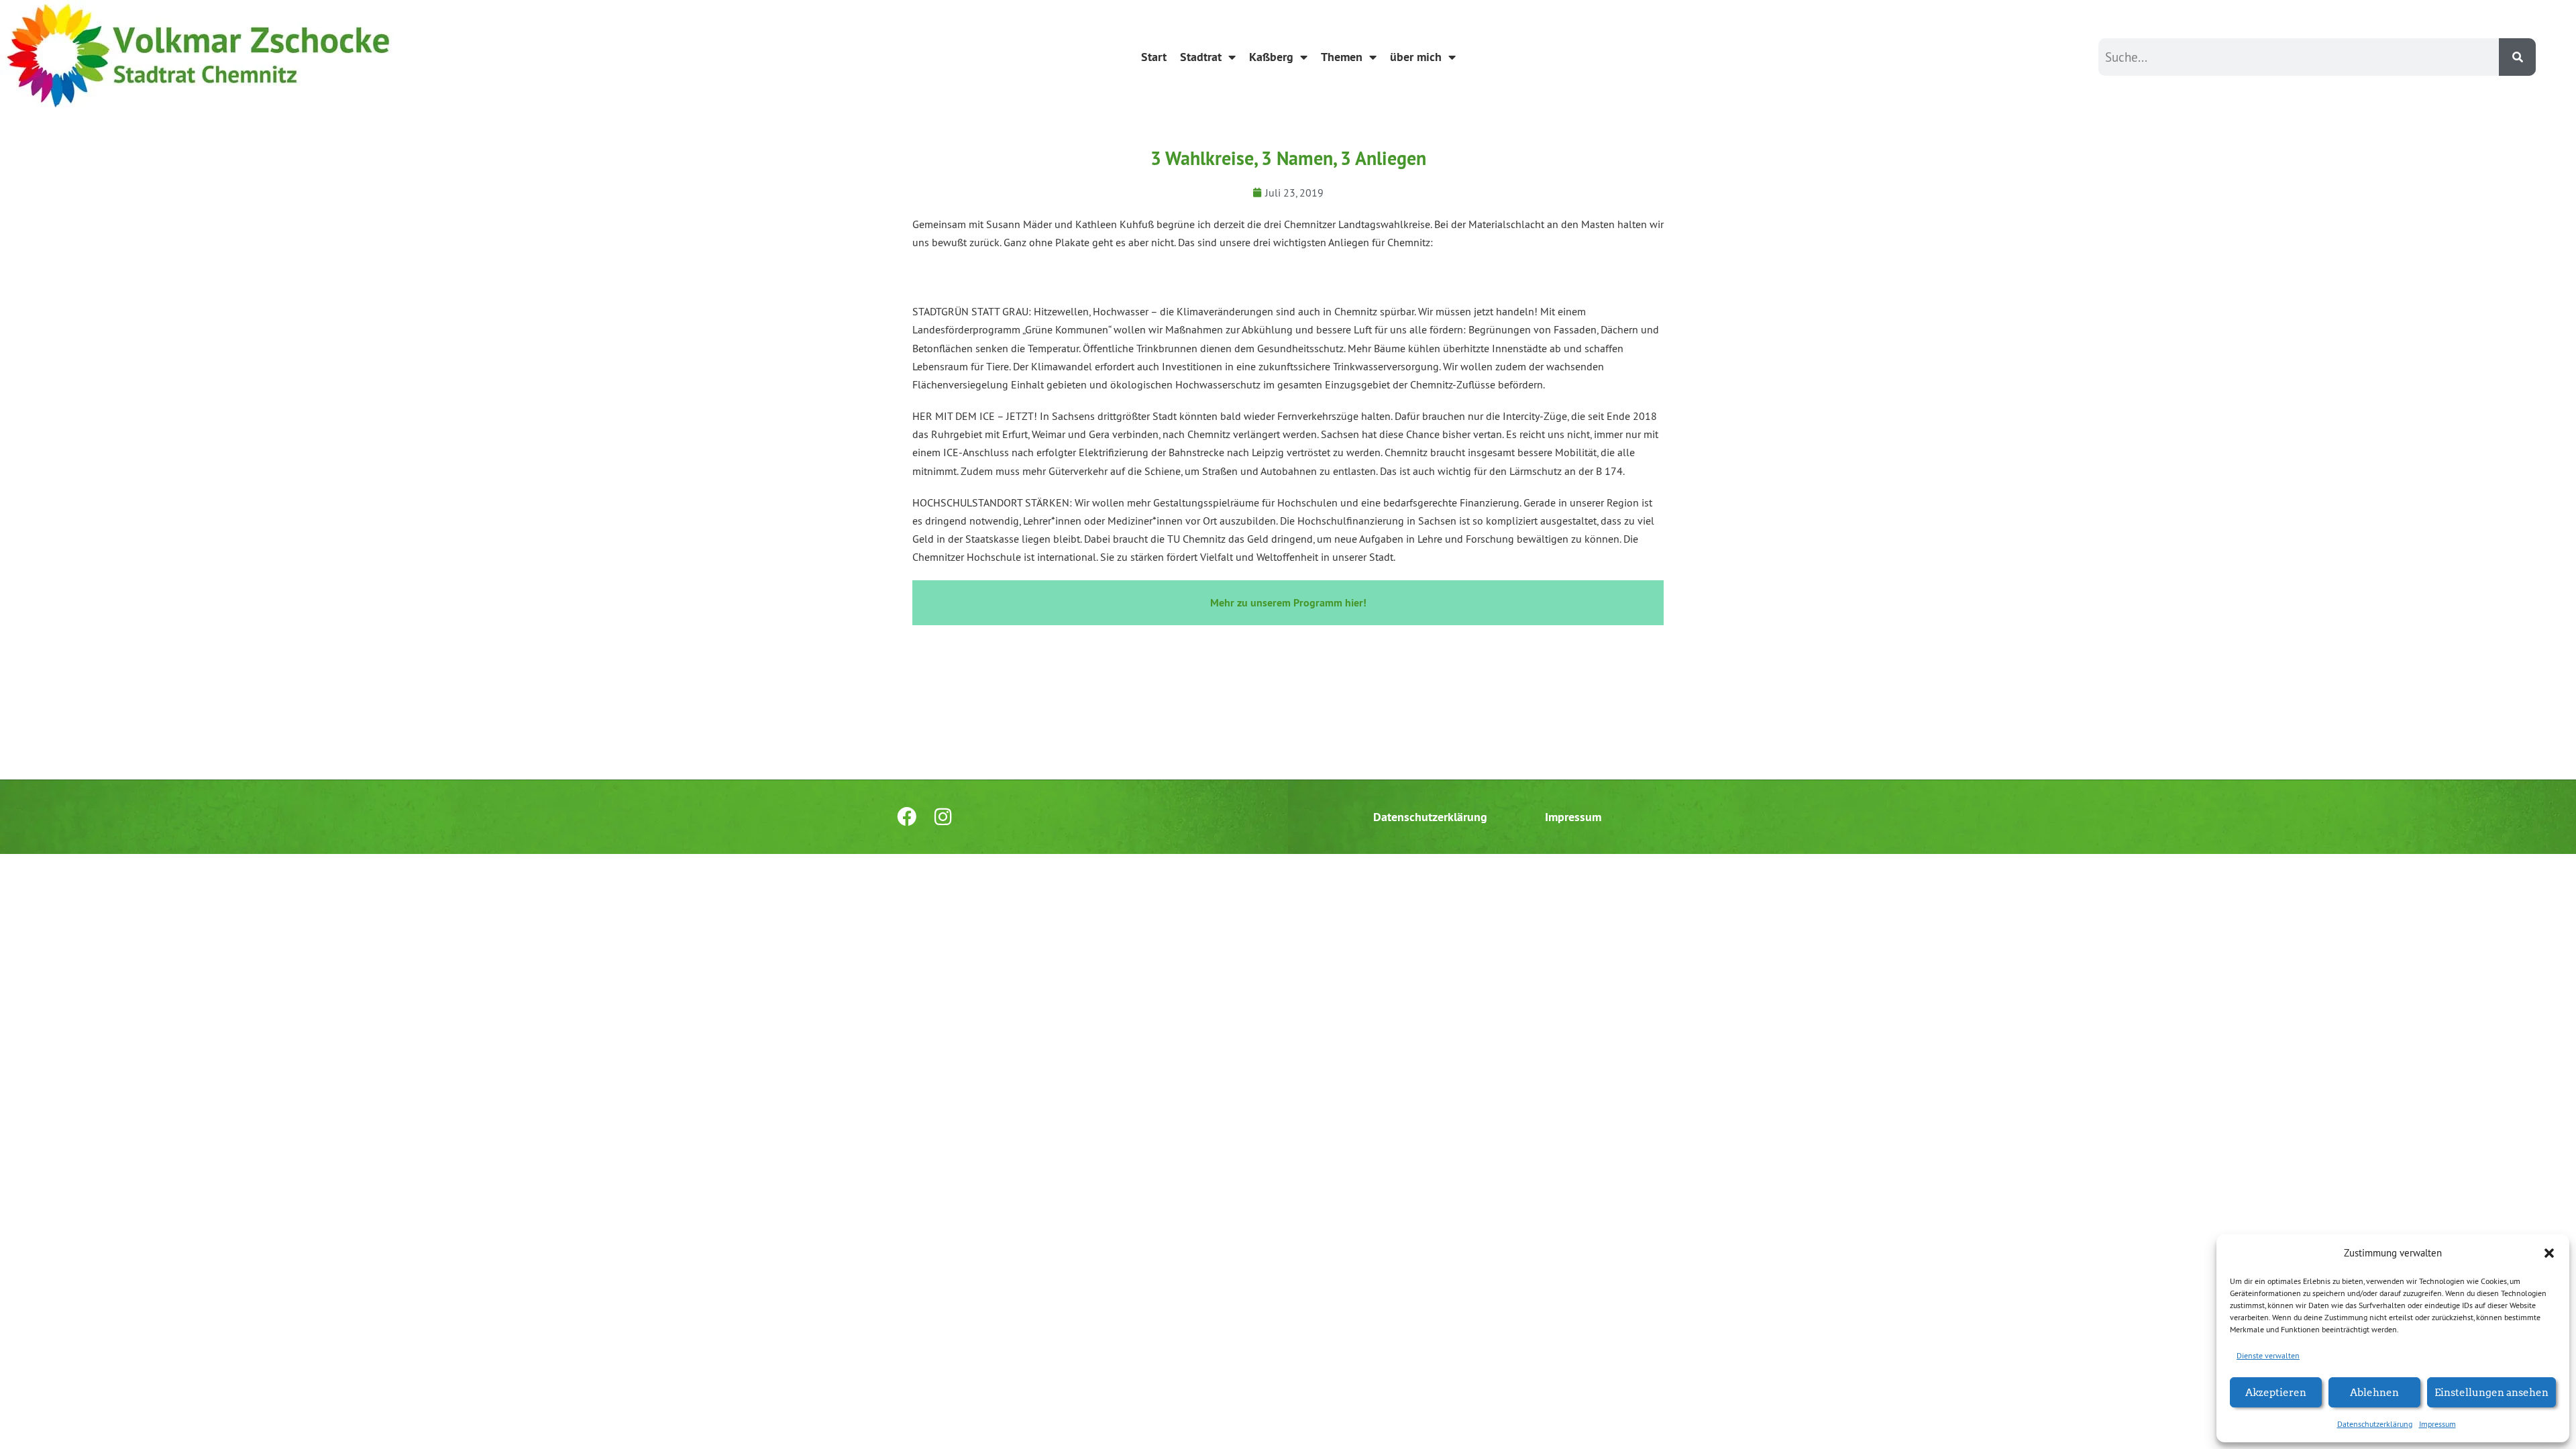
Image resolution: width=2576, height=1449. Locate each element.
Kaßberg (1271, 57)
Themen (1342, 57)
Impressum (2437, 1424)
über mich (1416, 57)
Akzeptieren (2276, 1392)
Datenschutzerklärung (2375, 1424)
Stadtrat (1201, 57)
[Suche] (2517, 57)
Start (1154, 57)
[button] (2549, 1253)
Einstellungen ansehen (2491, 1392)
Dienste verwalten (2268, 1355)
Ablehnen (2374, 1392)
